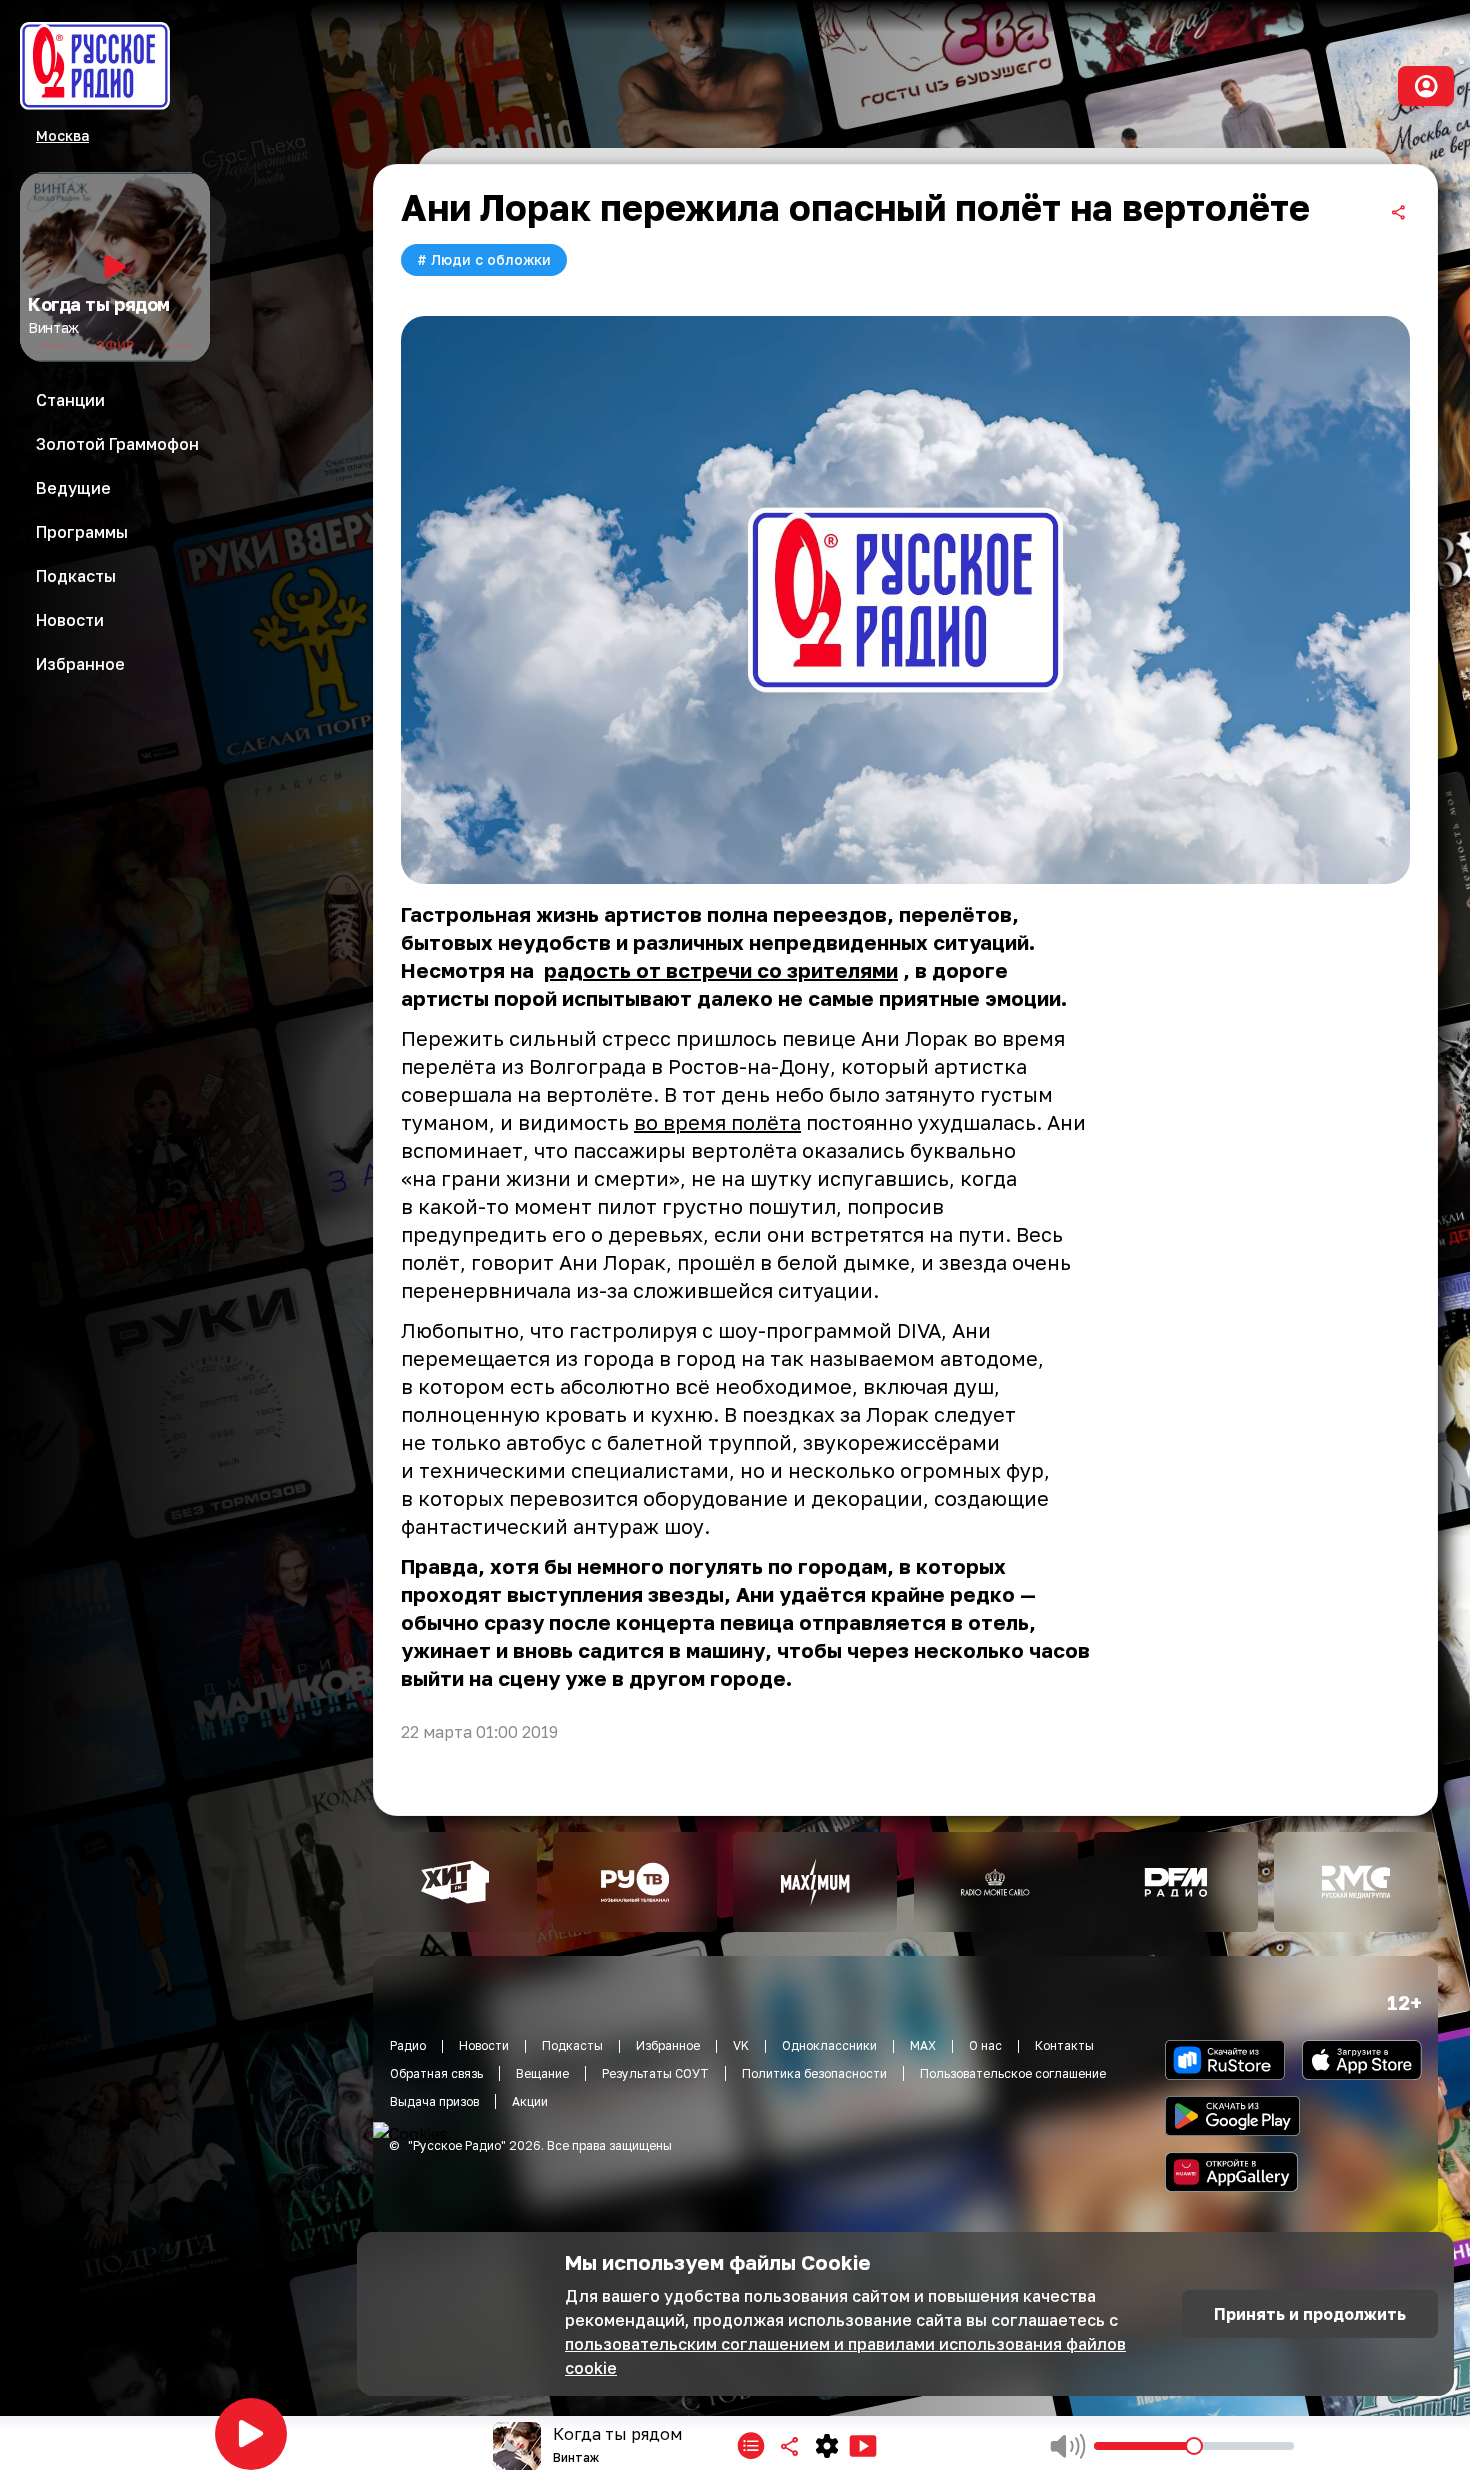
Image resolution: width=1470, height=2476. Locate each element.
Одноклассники (829, 2045)
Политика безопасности (814, 2073)
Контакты (1064, 2045)
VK (741, 2045)
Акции (530, 2101)
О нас (985, 2045)
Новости (484, 2045)
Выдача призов (434, 2101)
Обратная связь (436, 2073)
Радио (408, 2045)
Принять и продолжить (1310, 2314)
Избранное (668, 2045)
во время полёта (717, 1122)
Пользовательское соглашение (1013, 2073)
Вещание (542, 2073)
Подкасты (572, 2045)
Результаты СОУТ (655, 2073)
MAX (923, 2045)
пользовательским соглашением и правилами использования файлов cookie (845, 2356)
